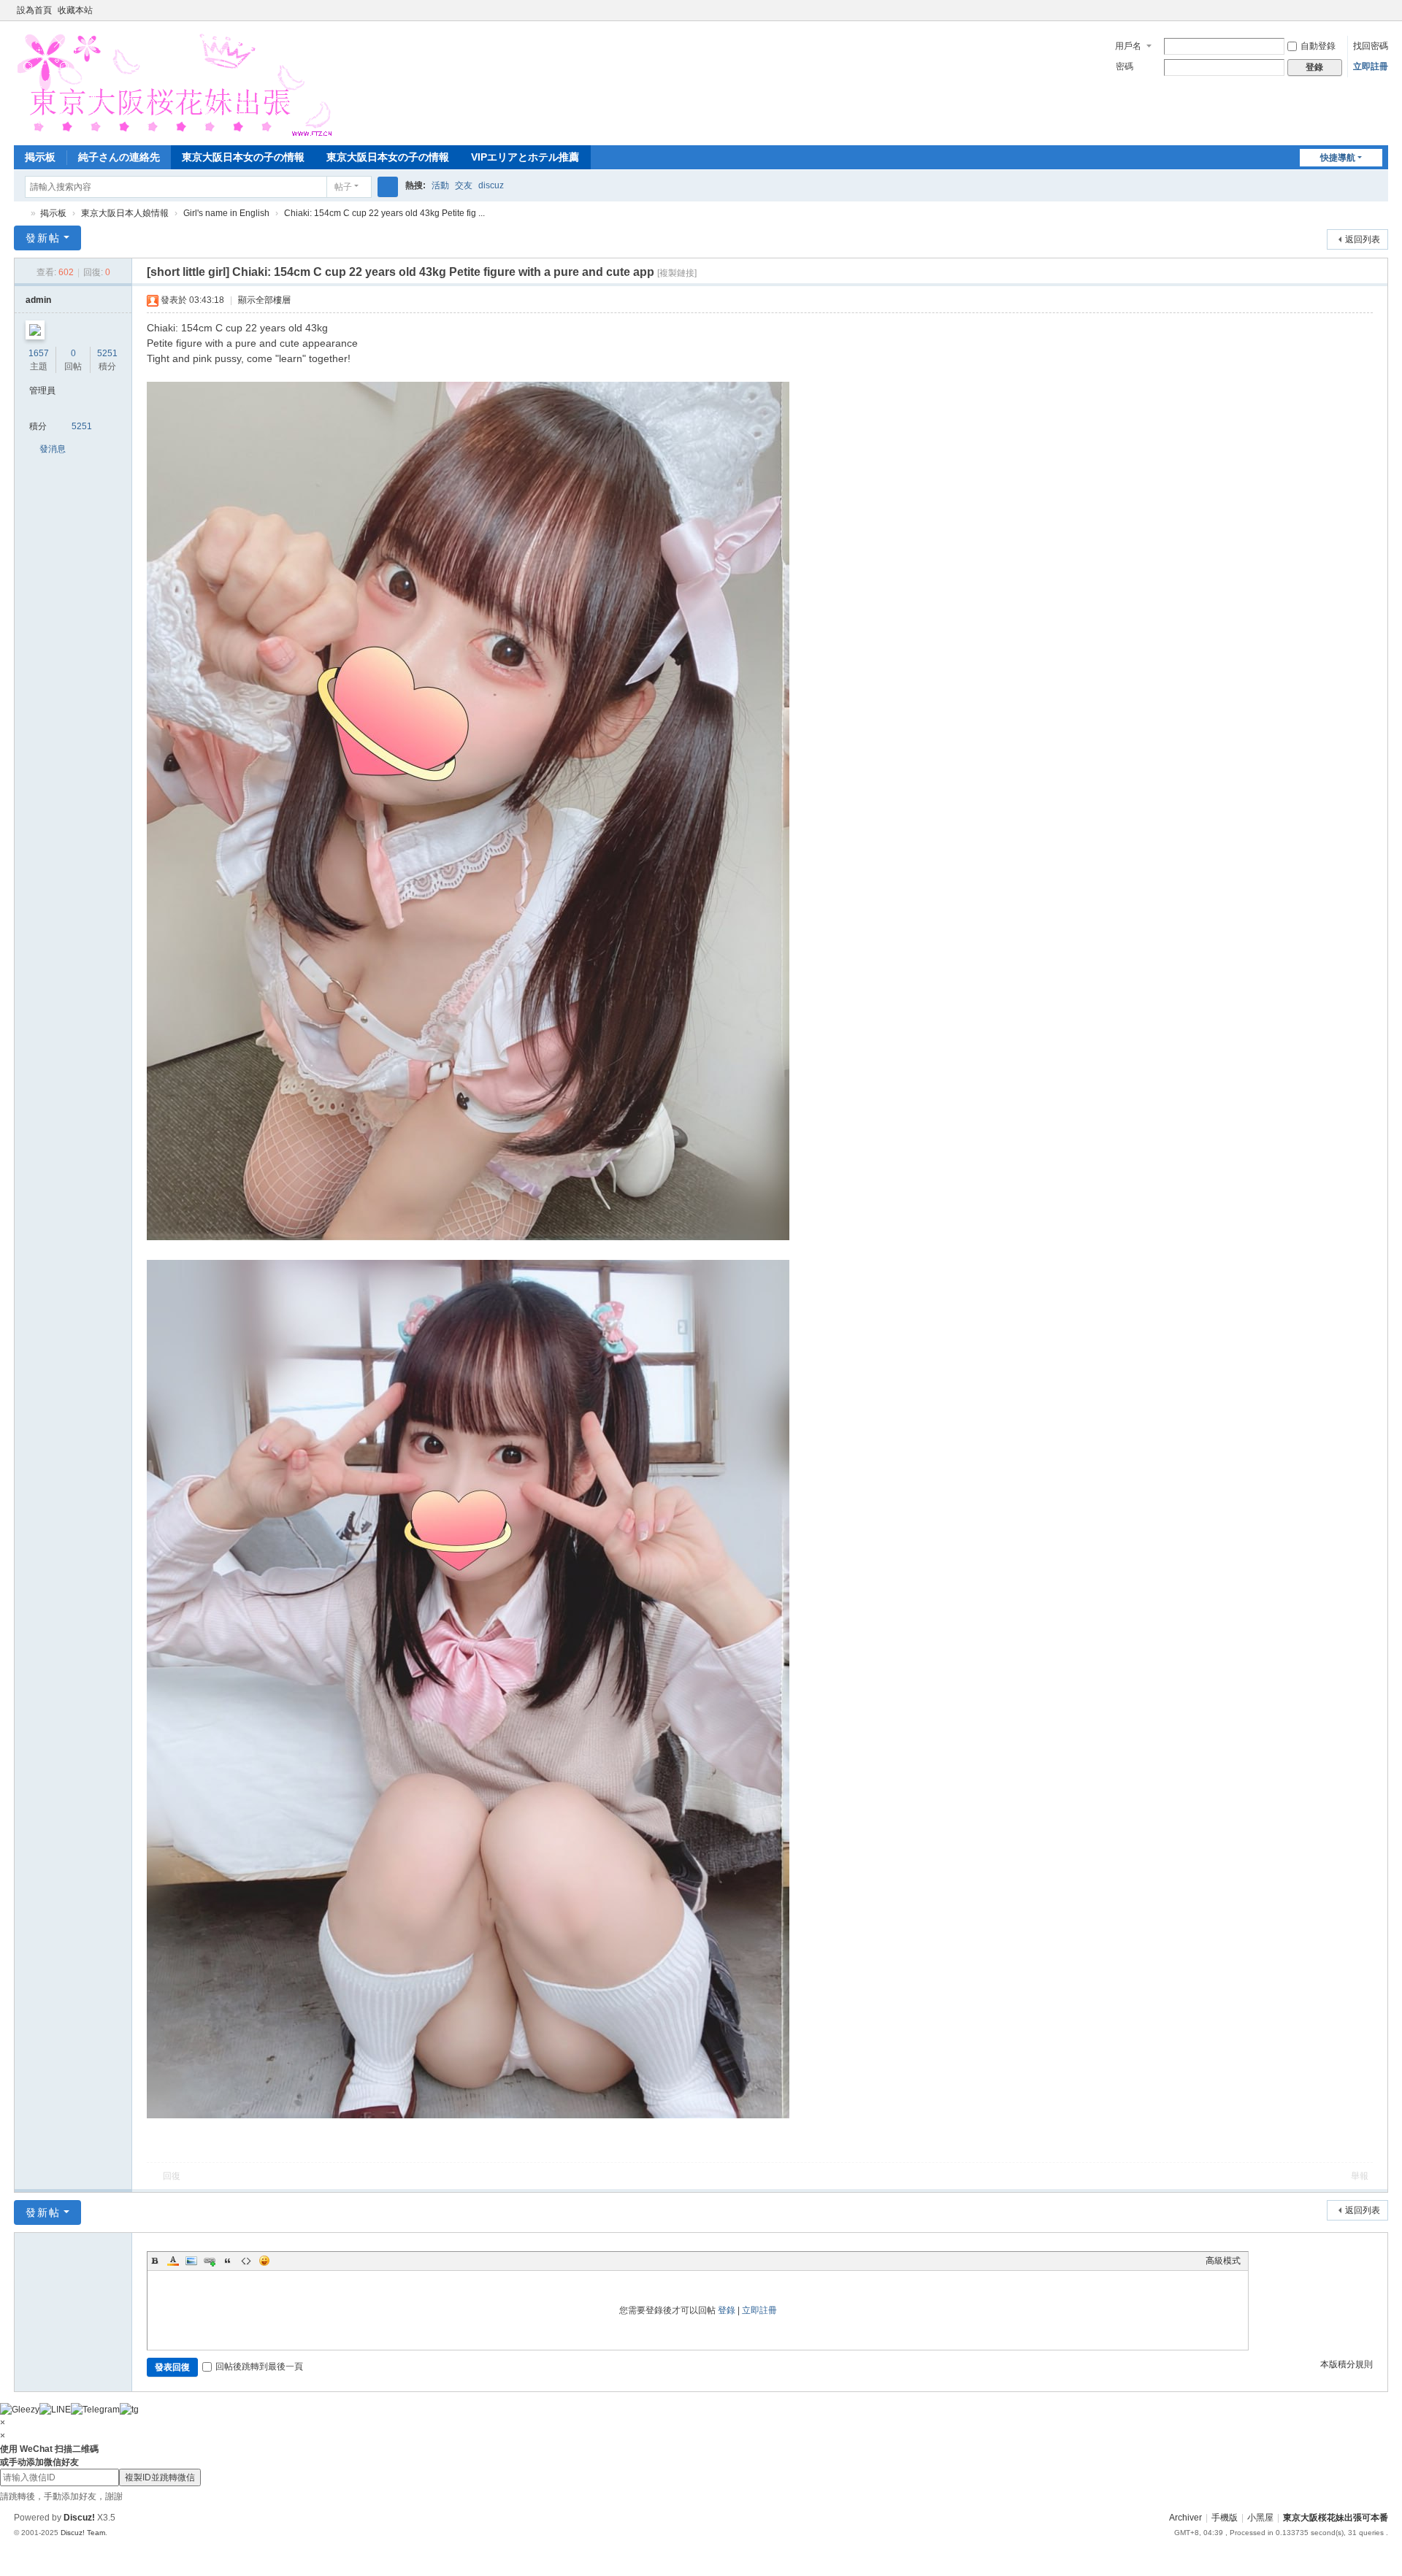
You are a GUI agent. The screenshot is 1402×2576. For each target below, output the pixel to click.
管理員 (42, 391)
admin (38, 300)
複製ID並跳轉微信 (160, 2477)
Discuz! (79, 2518)
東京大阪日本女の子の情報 (243, 157)
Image (191, 2261)
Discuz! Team (83, 2533)
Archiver (1185, 2518)
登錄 (727, 2310)
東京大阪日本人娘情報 (125, 213)
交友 (464, 185)
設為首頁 (34, 10)
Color (173, 2261)
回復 (172, 2176)
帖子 (343, 187)
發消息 (53, 449)
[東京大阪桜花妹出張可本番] (173, 82)
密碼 (1125, 66)
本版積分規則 (1347, 2364)
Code (246, 2261)
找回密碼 (1371, 46)
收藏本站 (75, 10)
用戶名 (1128, 46)
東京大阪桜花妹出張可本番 (20, 214)
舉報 (1360, 2176)
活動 (440, 185)
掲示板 (40, 157)
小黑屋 (1260, 2518)
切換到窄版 (1382, 16)
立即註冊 (1371, 66)
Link (210, 2261)
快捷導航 (1338, 158)
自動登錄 (1318, 46)
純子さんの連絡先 (119, 157)
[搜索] (388, 187)
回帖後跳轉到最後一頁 (259, 2367)
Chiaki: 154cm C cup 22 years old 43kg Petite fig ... (384, 213)
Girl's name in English (226, 213)
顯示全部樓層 (264, 300)
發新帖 (43, 238)
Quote (228, 2261)
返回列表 (1363, 239)
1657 (39, 353)
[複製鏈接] (677, 273)
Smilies (264, 2261)
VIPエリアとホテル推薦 (525, 157)
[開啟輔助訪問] (1368, 10)
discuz (491, 185)
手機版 (1225, 2518)
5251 (107, 353)
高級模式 (1223, 2261)
